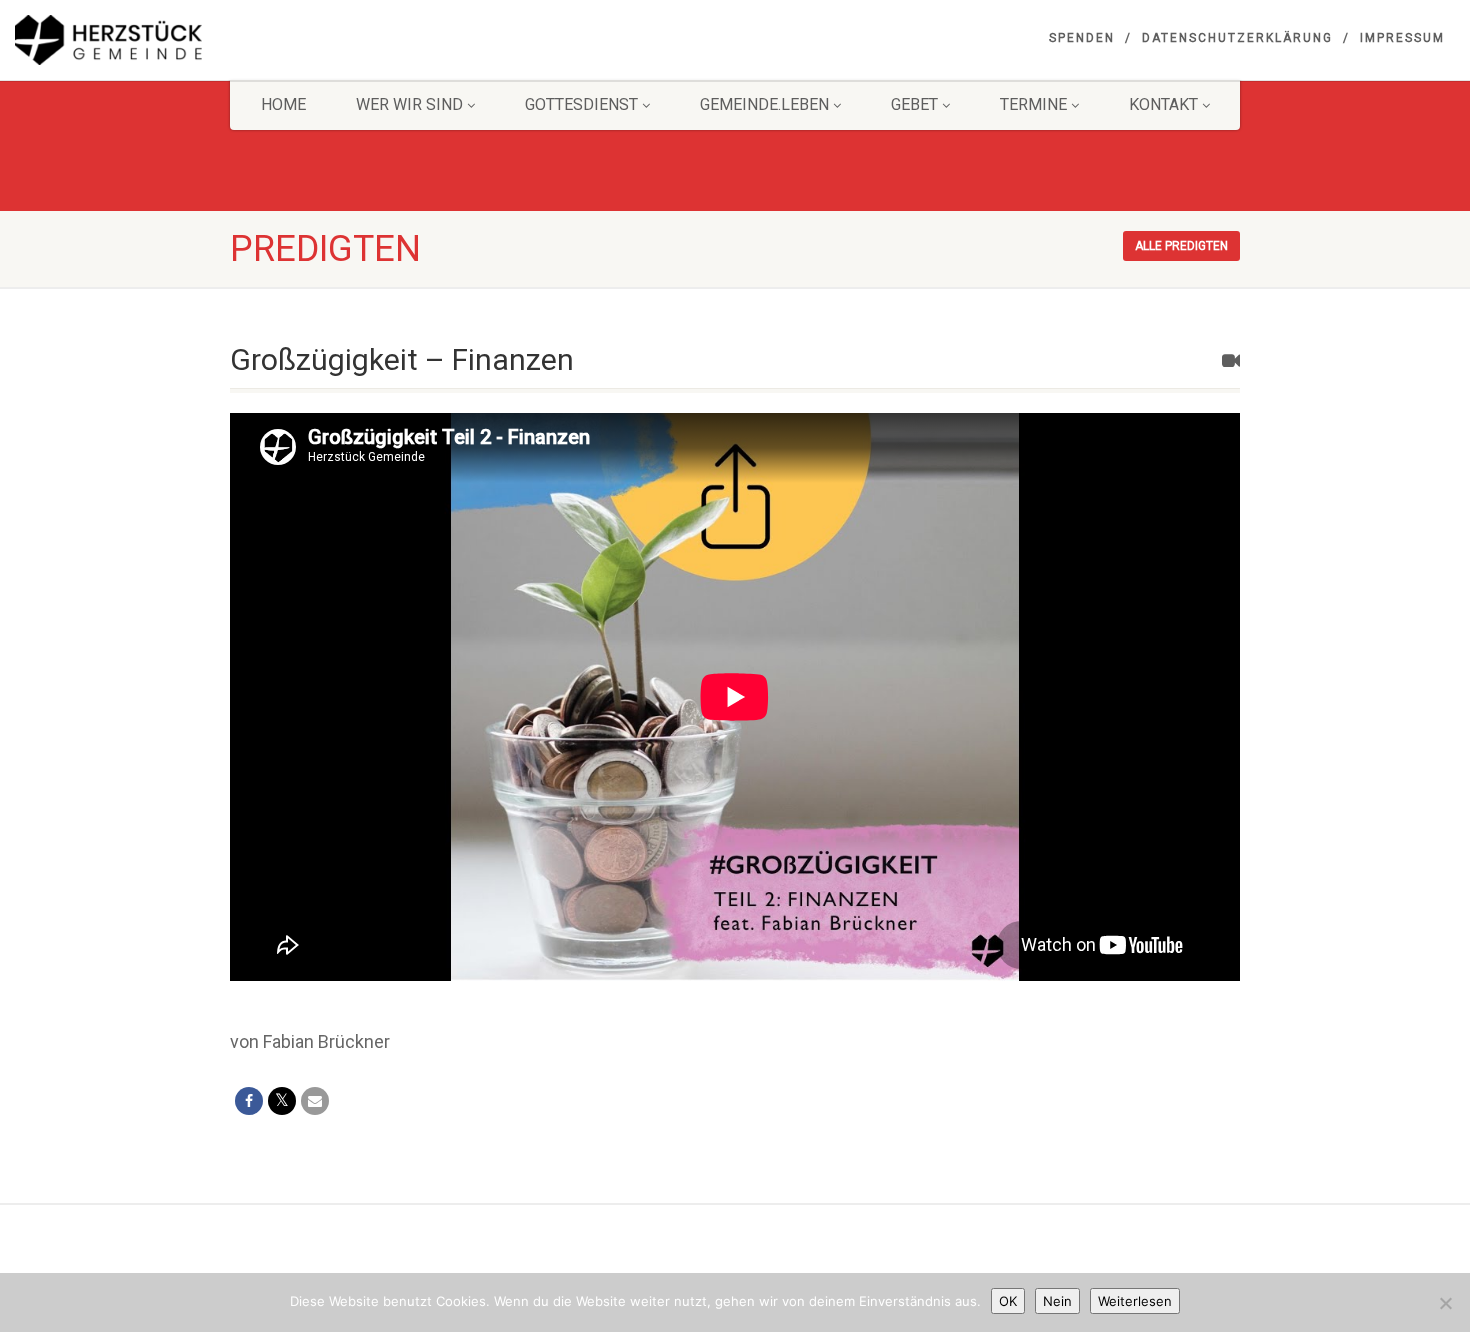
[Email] (315, 1101)
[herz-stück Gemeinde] (245, 40)
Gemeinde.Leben (764, 104)
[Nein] (1445, 1303)
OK (1008, 1301)
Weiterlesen (1135, 1301)
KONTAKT (1163, 104)
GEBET (914, 104)
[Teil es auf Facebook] (249, 1101)
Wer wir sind (409, 104)
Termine (1033, 104)
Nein (1057, 1301)
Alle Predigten (1181, 246)
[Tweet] (282, 1101)
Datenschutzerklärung (1237, 38)
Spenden (1082, 38)
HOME (283, 104)
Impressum (1402, 38)
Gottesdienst (581, 104)
